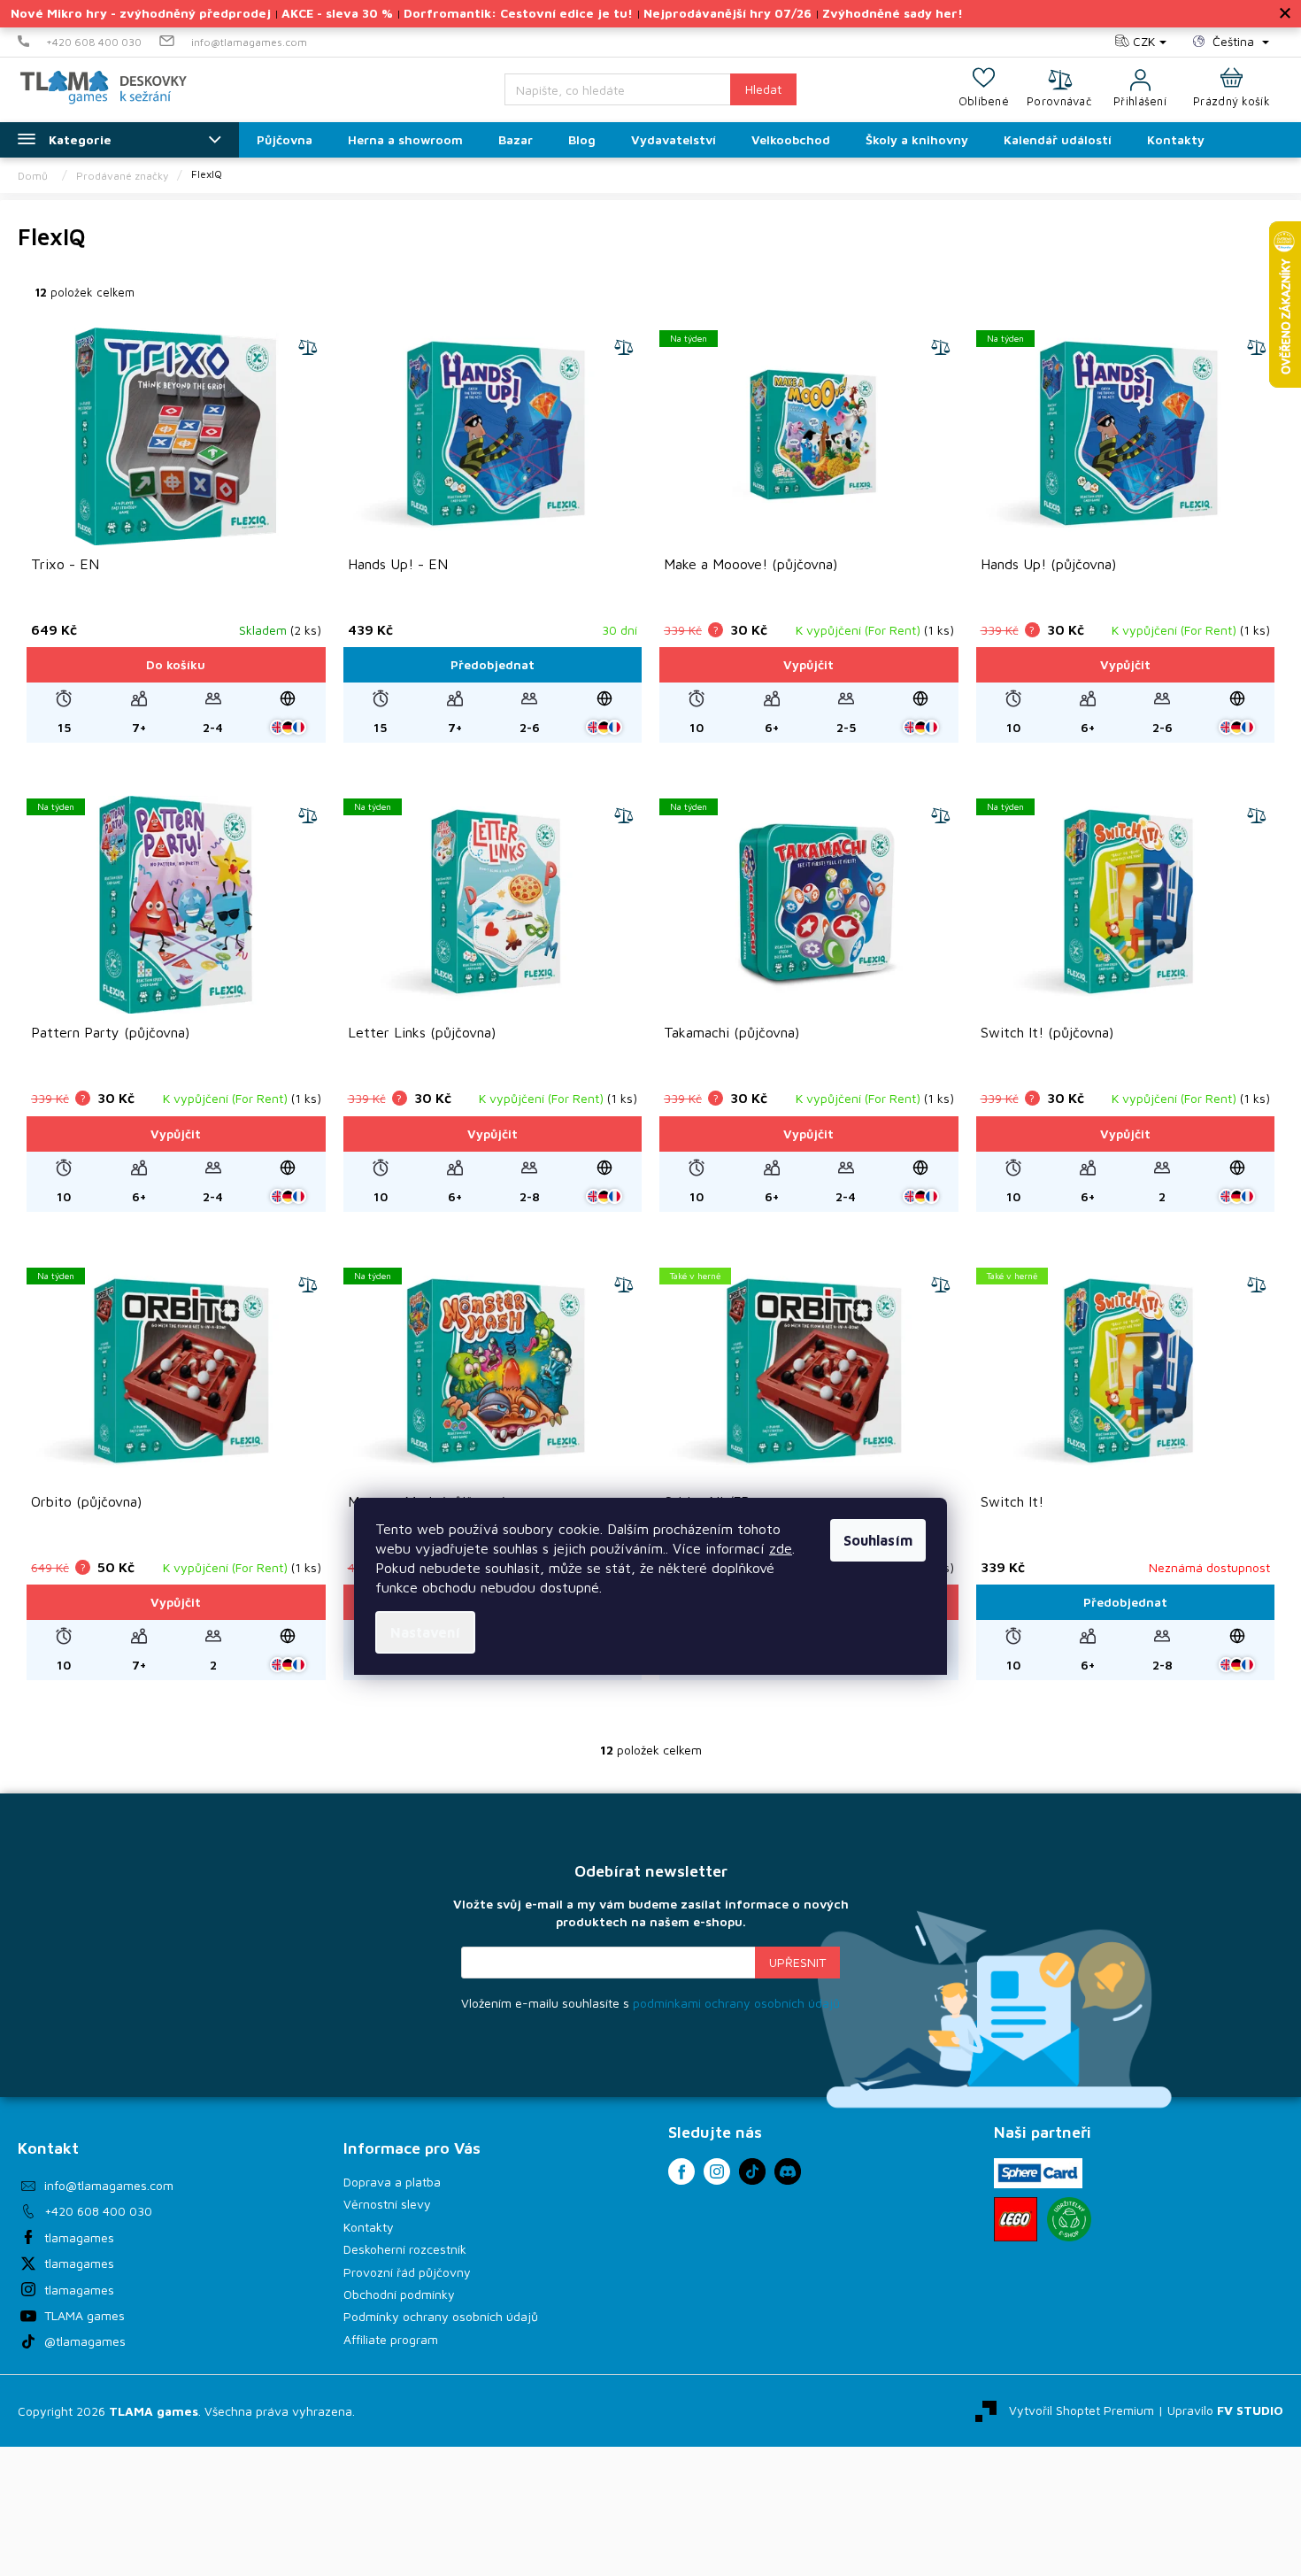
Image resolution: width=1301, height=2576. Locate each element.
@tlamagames (85, 2341)
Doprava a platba (392, 2182)
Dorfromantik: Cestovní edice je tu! (518, 13)
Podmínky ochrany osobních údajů (441, 2316)
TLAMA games (85, 2315)
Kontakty (369, 2227)
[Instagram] (717, 2171)
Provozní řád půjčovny (407, 2272)
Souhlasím (878, 1540)
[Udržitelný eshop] (1069, 2219)
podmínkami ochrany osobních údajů (736, 2003)
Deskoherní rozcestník (405, 2249)
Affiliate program (391, 2339)
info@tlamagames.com (109, 2185)
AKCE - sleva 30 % (337, 13)
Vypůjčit (808, 664)
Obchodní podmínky (399, 2294)
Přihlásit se (797, 1963)
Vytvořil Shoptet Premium (1082, 2409)
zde (781, 1548)
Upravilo (1225, 2409)
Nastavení (425, 1632)
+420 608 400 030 (98, 2211)
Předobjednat (493, 664)
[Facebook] (681, 2171)
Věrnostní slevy (387, 2204)
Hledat (763, 89)
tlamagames (79, 2237)
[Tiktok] (752, 2171)
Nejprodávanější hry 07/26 (727, 13)
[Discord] (788, 2171)
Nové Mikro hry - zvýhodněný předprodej (141, 13)
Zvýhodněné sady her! (893, 13)
